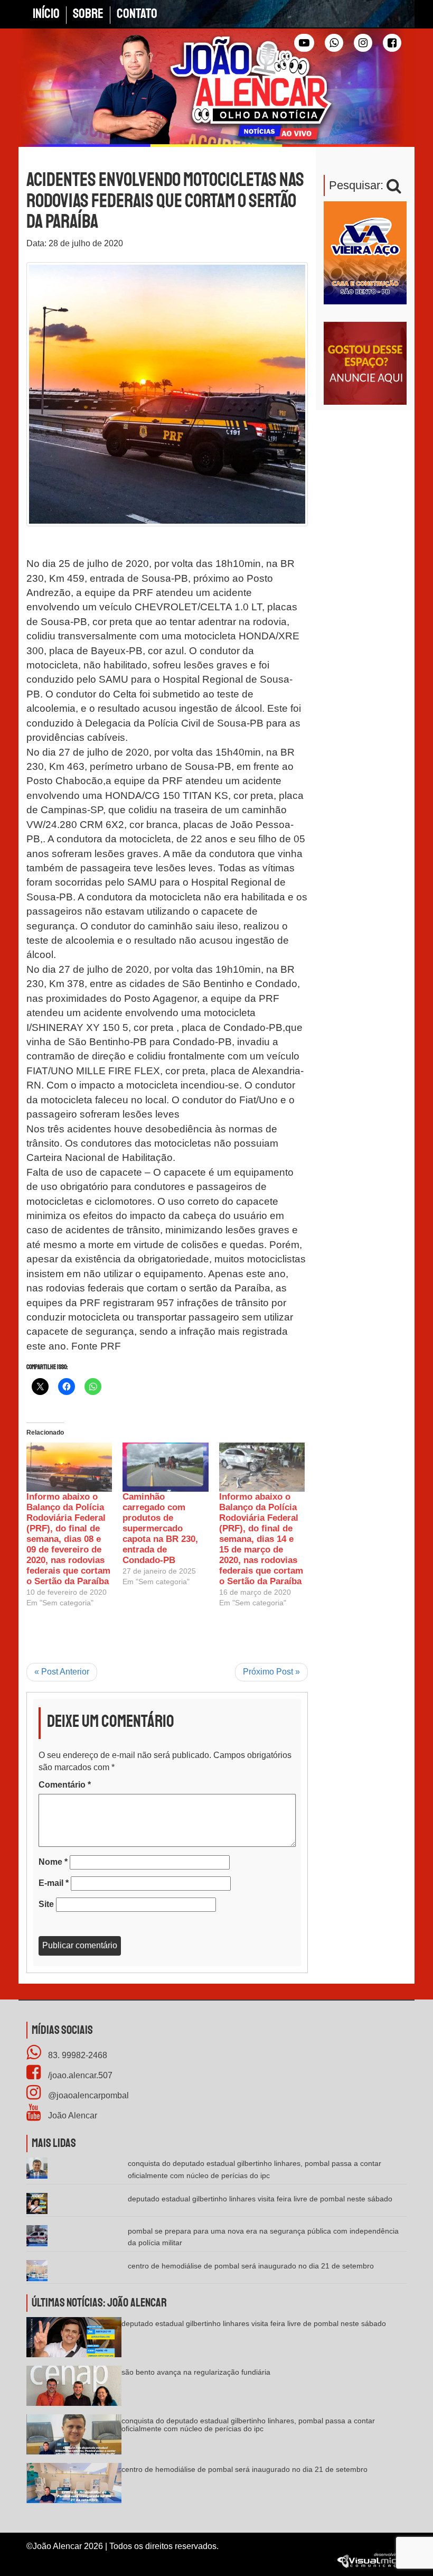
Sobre (88, 14)
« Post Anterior (62, 1672)
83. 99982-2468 (77, 2055)
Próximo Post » (271, 1672)
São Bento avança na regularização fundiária (196, 2372)
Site (46, 1904)
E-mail (54, 1883)
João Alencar (72, 2115)
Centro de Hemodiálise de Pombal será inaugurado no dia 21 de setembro (251, 2266)
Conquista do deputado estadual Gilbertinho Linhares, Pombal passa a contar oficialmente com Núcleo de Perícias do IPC (248, 2425)
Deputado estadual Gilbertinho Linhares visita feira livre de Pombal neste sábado (260, 2199)
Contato (137, 14)
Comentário (65, 1785)
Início (46, 14)
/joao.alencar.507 (79, 2075)
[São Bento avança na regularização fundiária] (74, 2389)
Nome (53, 1862)
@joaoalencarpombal (87, 2095)
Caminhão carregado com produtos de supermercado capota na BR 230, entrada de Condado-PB (160, 1528)
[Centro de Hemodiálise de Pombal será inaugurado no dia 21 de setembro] (74, 2486)
